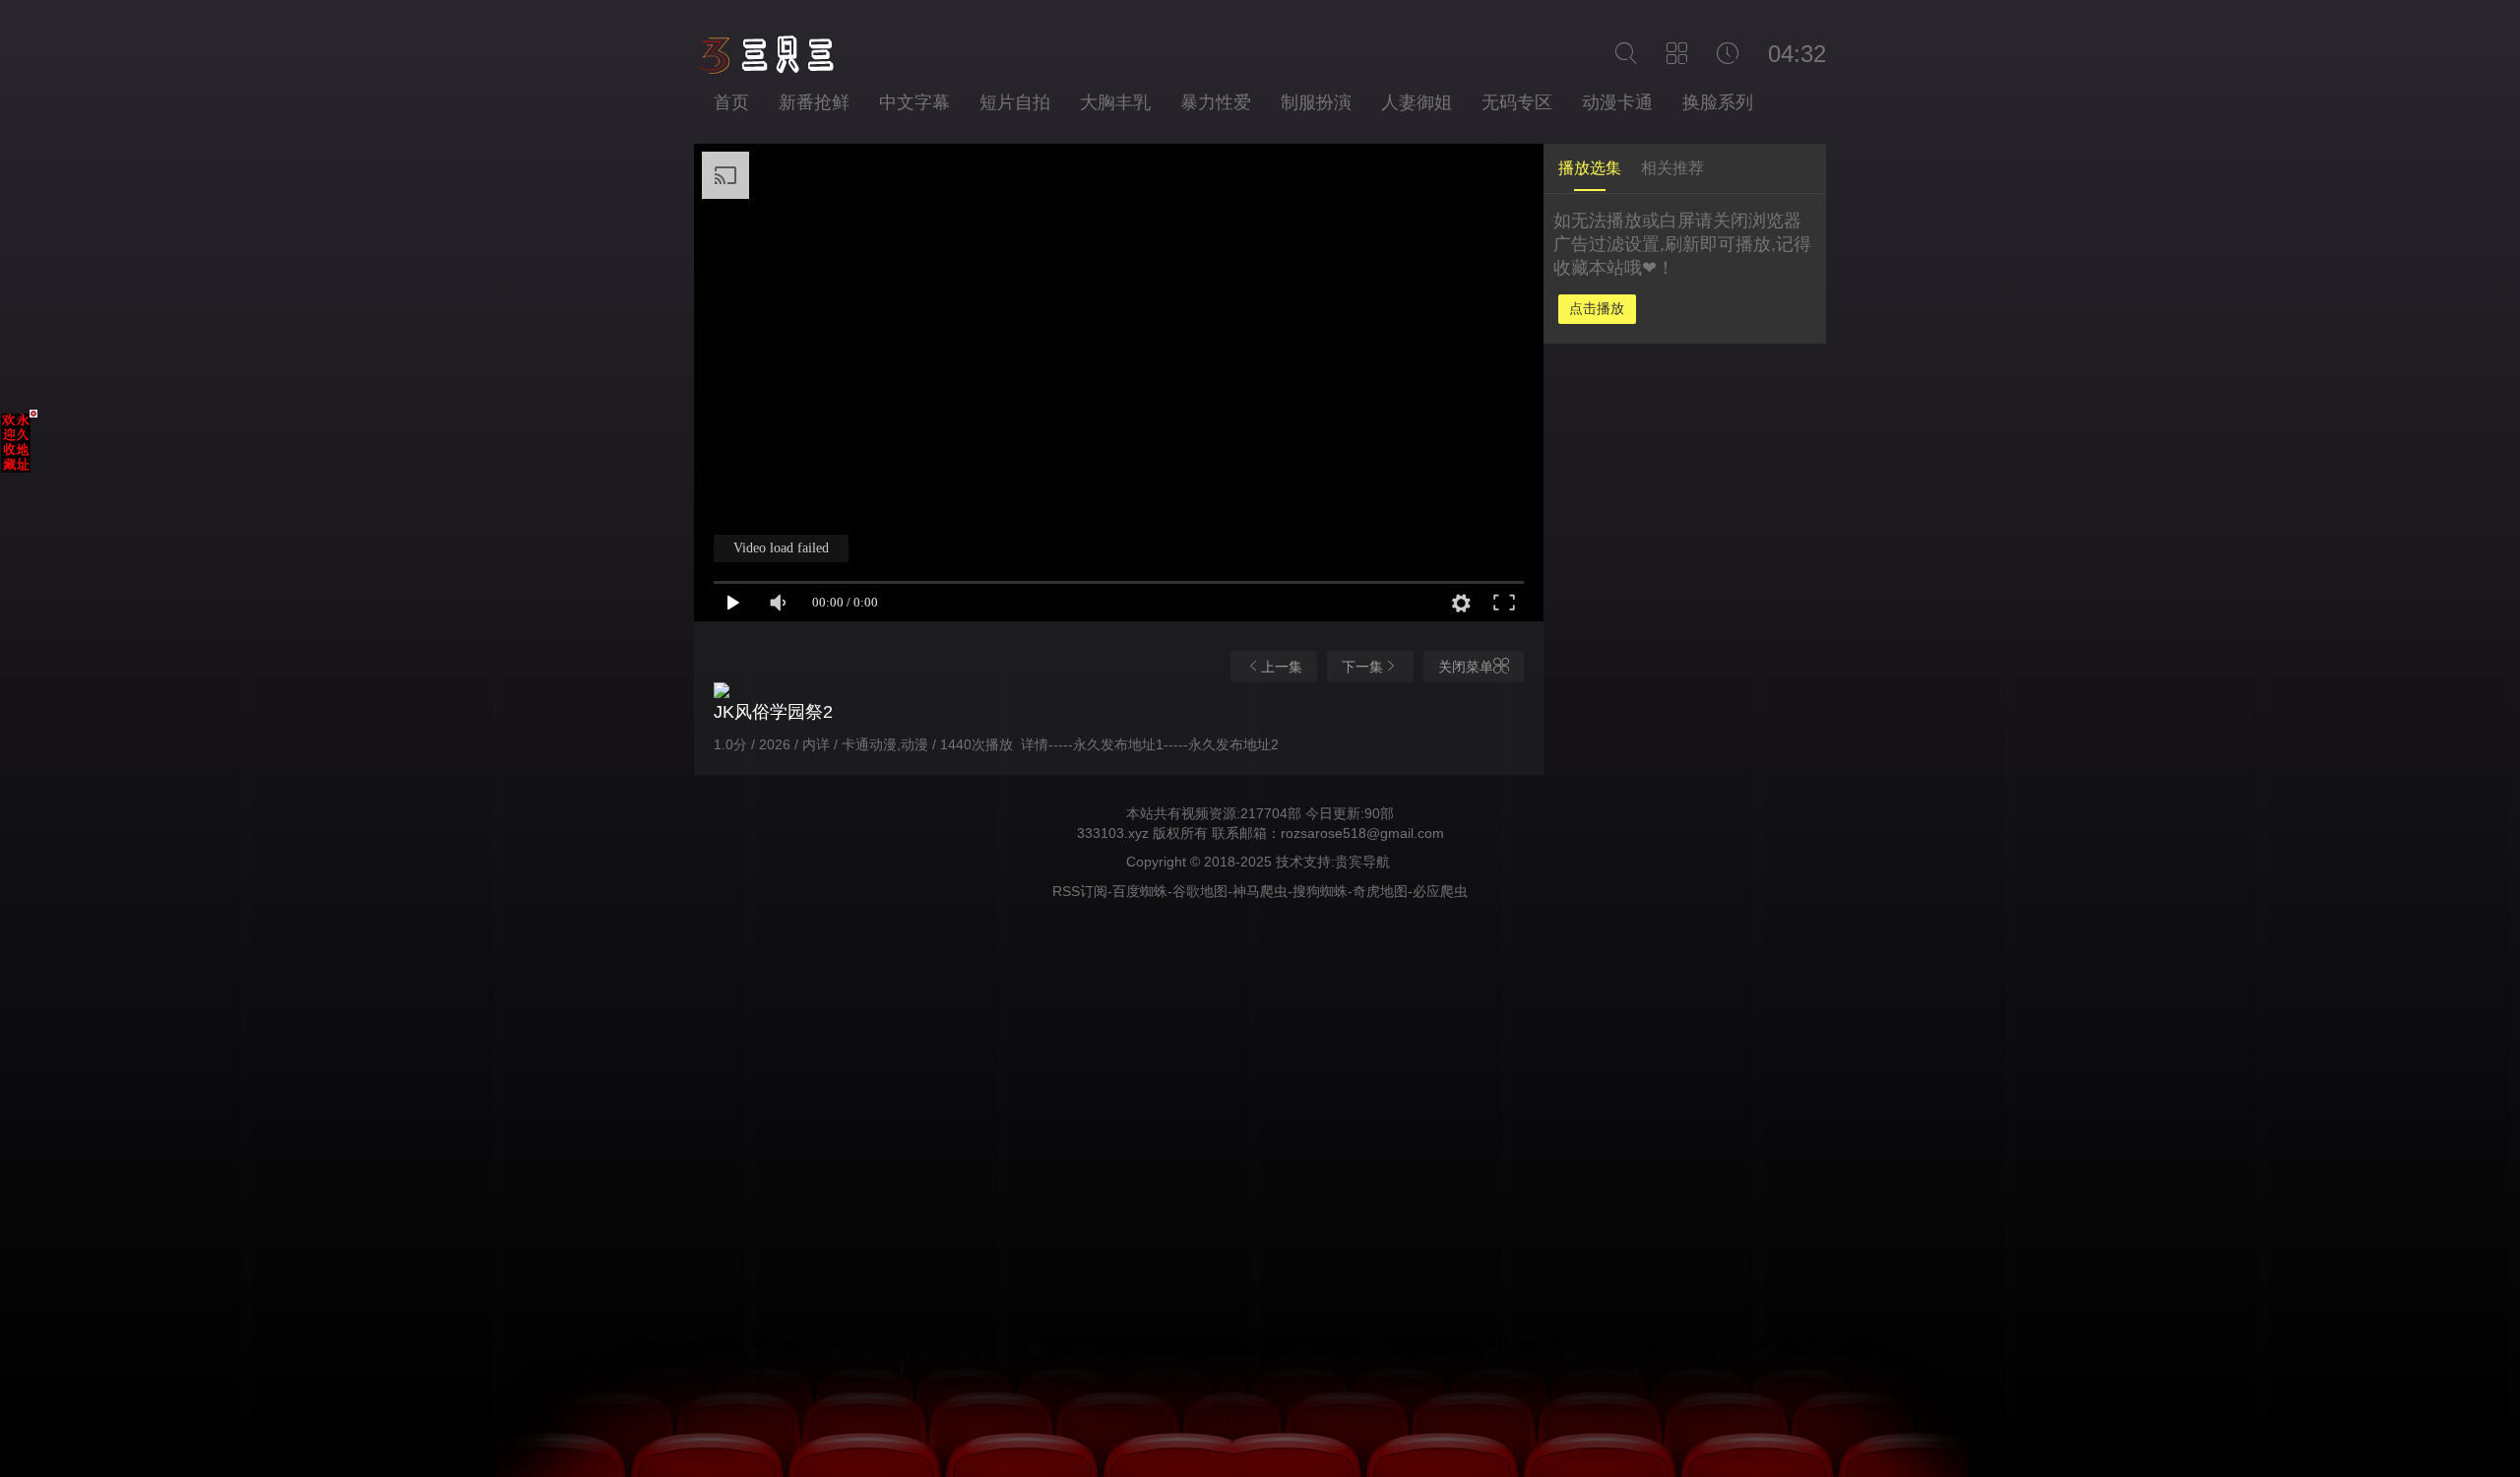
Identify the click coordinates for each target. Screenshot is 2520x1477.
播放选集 (1590, 168)
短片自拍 (1015, 102)
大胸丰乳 (1115, 102)
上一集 (1282, 667)
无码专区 (1517, 102)
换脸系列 (1718, 102)
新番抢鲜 (814, 102)
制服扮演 (1316, 102)
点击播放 (1597, 308)
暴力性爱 (1216, 102)
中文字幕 (914, 102)
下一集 (1362, 667)
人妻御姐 (1417, 102)
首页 (731, 102)
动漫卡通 (1617, 102)
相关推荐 (1672, 168)
